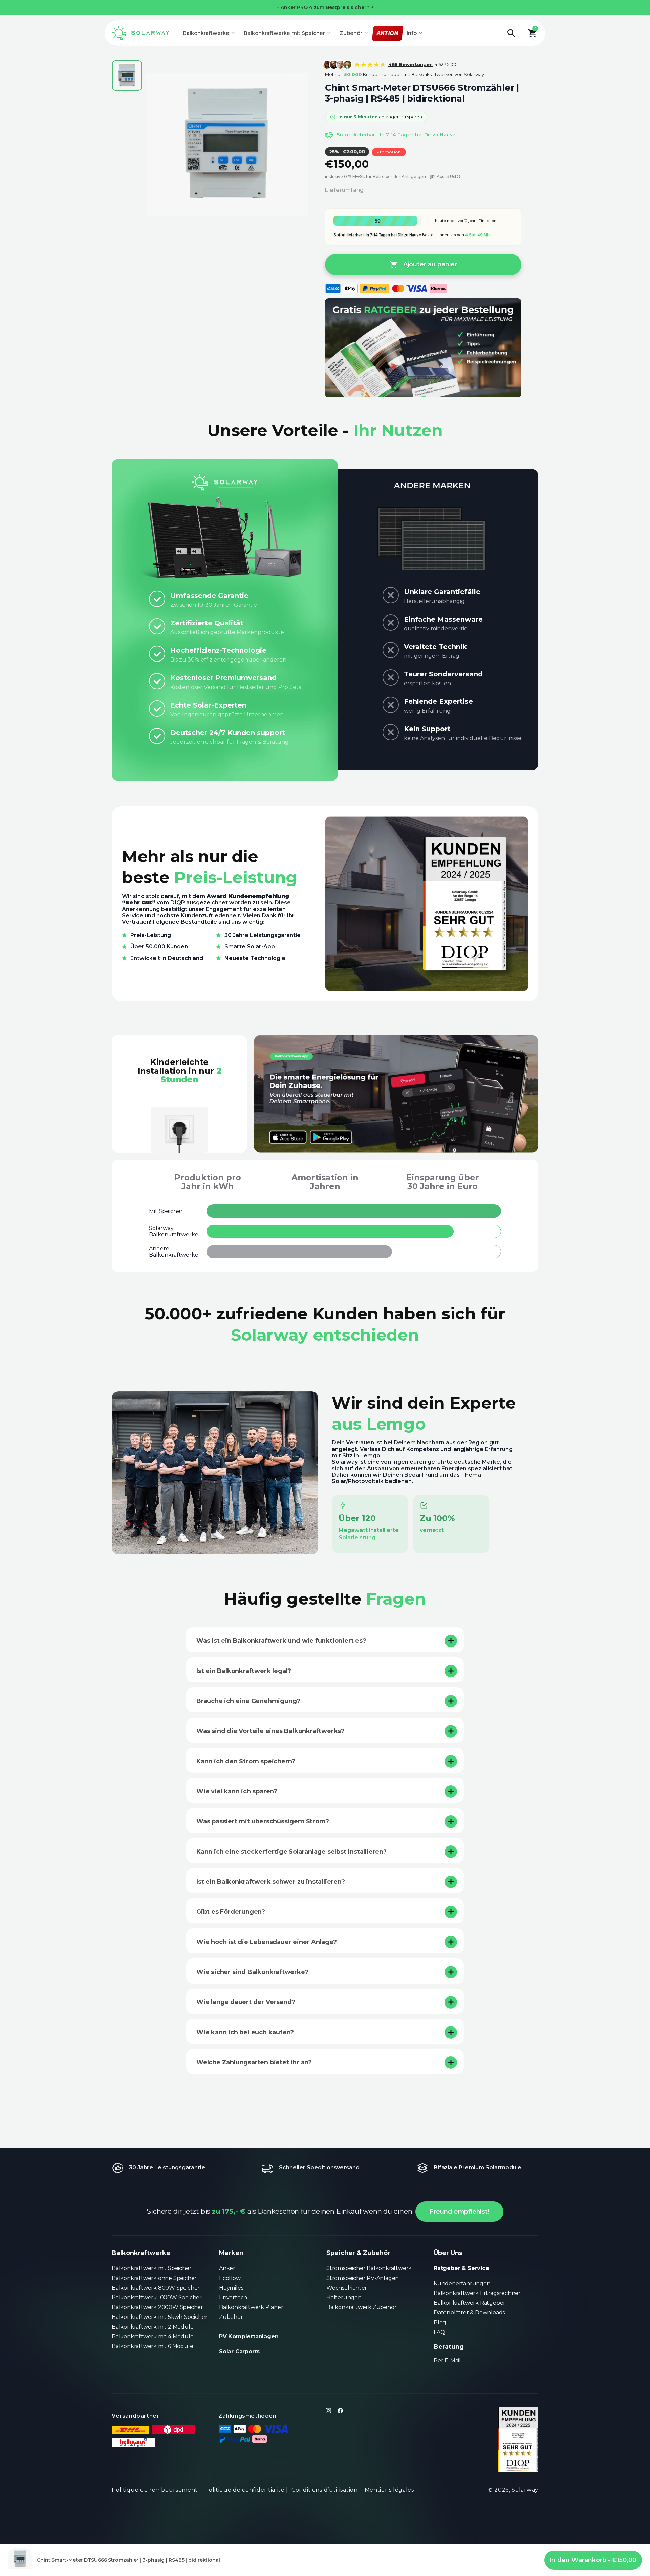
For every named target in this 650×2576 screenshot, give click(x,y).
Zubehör (231, 2317)
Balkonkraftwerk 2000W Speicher (157, 2307)
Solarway (525, 2490)
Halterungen (344, 2297)
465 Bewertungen (410, 64)
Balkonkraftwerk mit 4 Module (153, 2337)
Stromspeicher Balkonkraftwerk (369, 2268)
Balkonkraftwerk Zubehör (361, 2307)
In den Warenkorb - (593, 2560)
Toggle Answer (451, 1641)
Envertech (233, 2297)
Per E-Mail (447, 2361)
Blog (440, 2322)
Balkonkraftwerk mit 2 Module (153, 2327)
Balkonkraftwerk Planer (251, 2307)
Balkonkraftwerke (141, 2253)
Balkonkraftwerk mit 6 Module (152, 2346)
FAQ (439, 2332)
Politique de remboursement (155, 2490)
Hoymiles (231, 2288)
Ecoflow (230, 2278)
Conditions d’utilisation (325, 2490)
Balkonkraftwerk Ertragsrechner (477, 2293)
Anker (227, 2268)
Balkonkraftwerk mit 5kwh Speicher (159, 2317)
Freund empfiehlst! (459, 2212)
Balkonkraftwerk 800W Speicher (156, 2288)
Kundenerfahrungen (462, 2283)
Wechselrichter (347, 2288)
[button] (515, 33)
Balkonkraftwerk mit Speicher (151, 2268)
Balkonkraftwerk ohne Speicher (154, 2278)
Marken (231, 2253)
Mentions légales (389, 2490)
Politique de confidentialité (245, 2490)
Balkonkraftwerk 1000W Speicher (157, 2297)
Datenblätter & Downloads (469, 2313)
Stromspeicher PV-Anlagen (363, 2278)
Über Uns (448, 2253)
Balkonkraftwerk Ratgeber (470, 2303)
